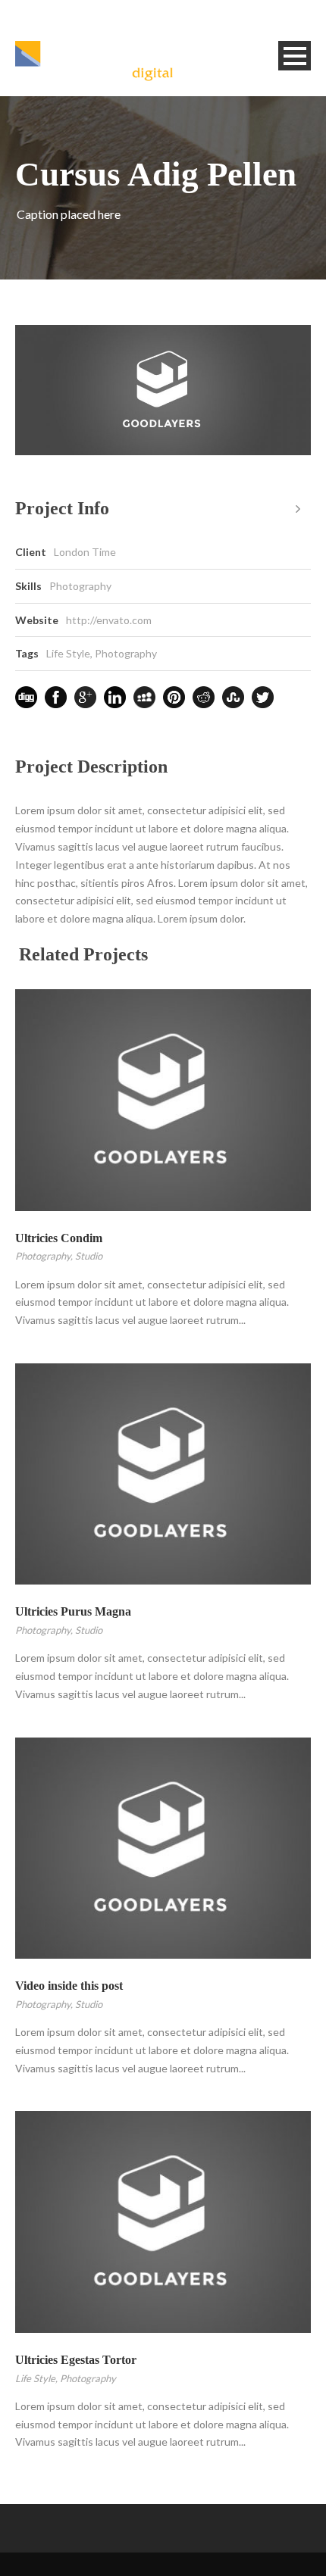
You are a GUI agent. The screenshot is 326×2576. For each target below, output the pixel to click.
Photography (126, 653)
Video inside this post (69, 1986)
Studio (89, 1256)
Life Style (68, 653)
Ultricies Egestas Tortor (76, 2360)
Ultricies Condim (59, 1238)
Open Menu (295, 56)
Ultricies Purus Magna (73, 1611)
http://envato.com (109, 620)
